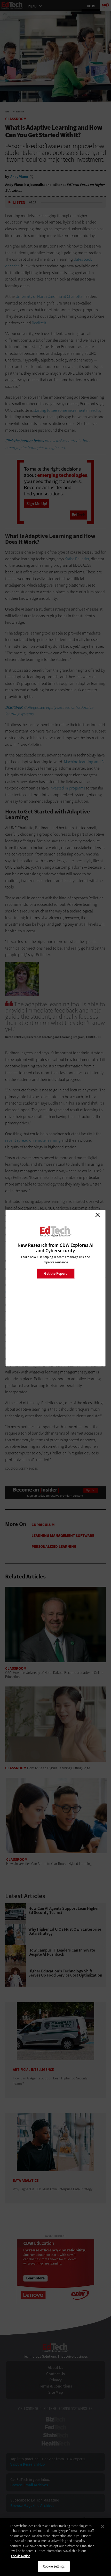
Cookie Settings (54, 2566)
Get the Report (55, 1274)
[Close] (103, 2526)
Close (98, 1215)
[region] (55, 2547)
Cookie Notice (21, 2556)
